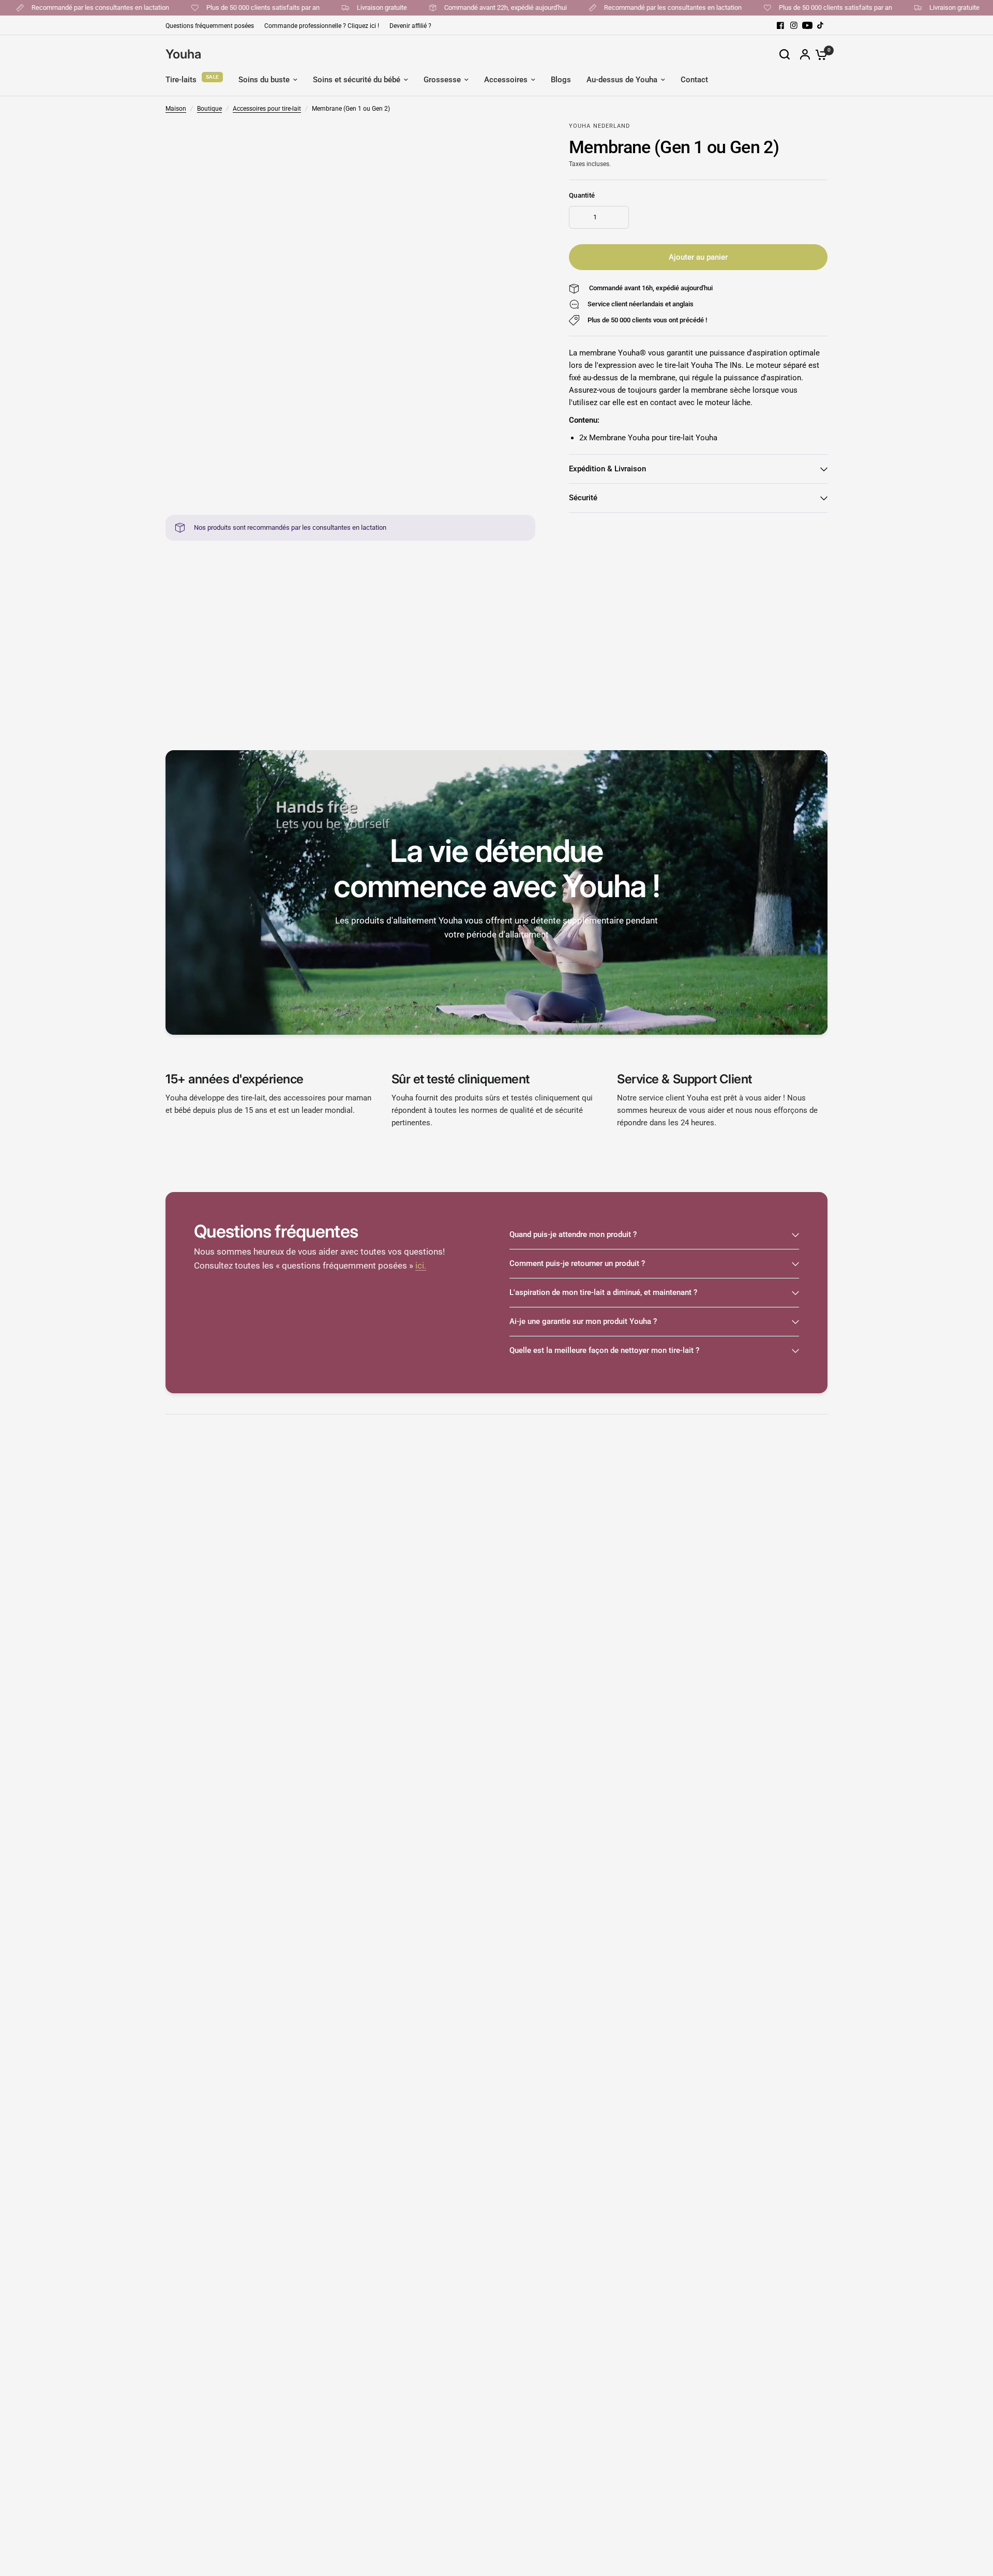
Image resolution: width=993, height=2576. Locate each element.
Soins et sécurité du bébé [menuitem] (357, 80)
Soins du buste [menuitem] (264, 80)
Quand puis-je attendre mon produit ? (573, 1234)
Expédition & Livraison (607, 469)
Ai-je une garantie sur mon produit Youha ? (583, 1321)
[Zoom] (521, 136)
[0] (819, 54)
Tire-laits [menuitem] (181, 80)
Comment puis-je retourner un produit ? (577, 1263)
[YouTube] (807, 25)
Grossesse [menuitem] (442, 80)
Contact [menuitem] (694, 80)
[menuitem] (212, 26)
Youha (183, 54)
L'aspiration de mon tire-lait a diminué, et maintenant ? (603, 1292)
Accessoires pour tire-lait (267, 109)
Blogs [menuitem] (561, 80)
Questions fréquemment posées (210, 26)
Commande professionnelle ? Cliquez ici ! (322, 26)
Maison (176, 109)
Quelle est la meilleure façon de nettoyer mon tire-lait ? (604, 1350)
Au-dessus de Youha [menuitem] (622, 80)
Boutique (209, 109)
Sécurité (583, 498)
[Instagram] (794, 25)
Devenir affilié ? (410, 26)
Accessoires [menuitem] (506, 80)
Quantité (582, 195)
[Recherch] (785, 54)
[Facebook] (780, 25)
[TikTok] (821, 25)
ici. (421, 1266)
